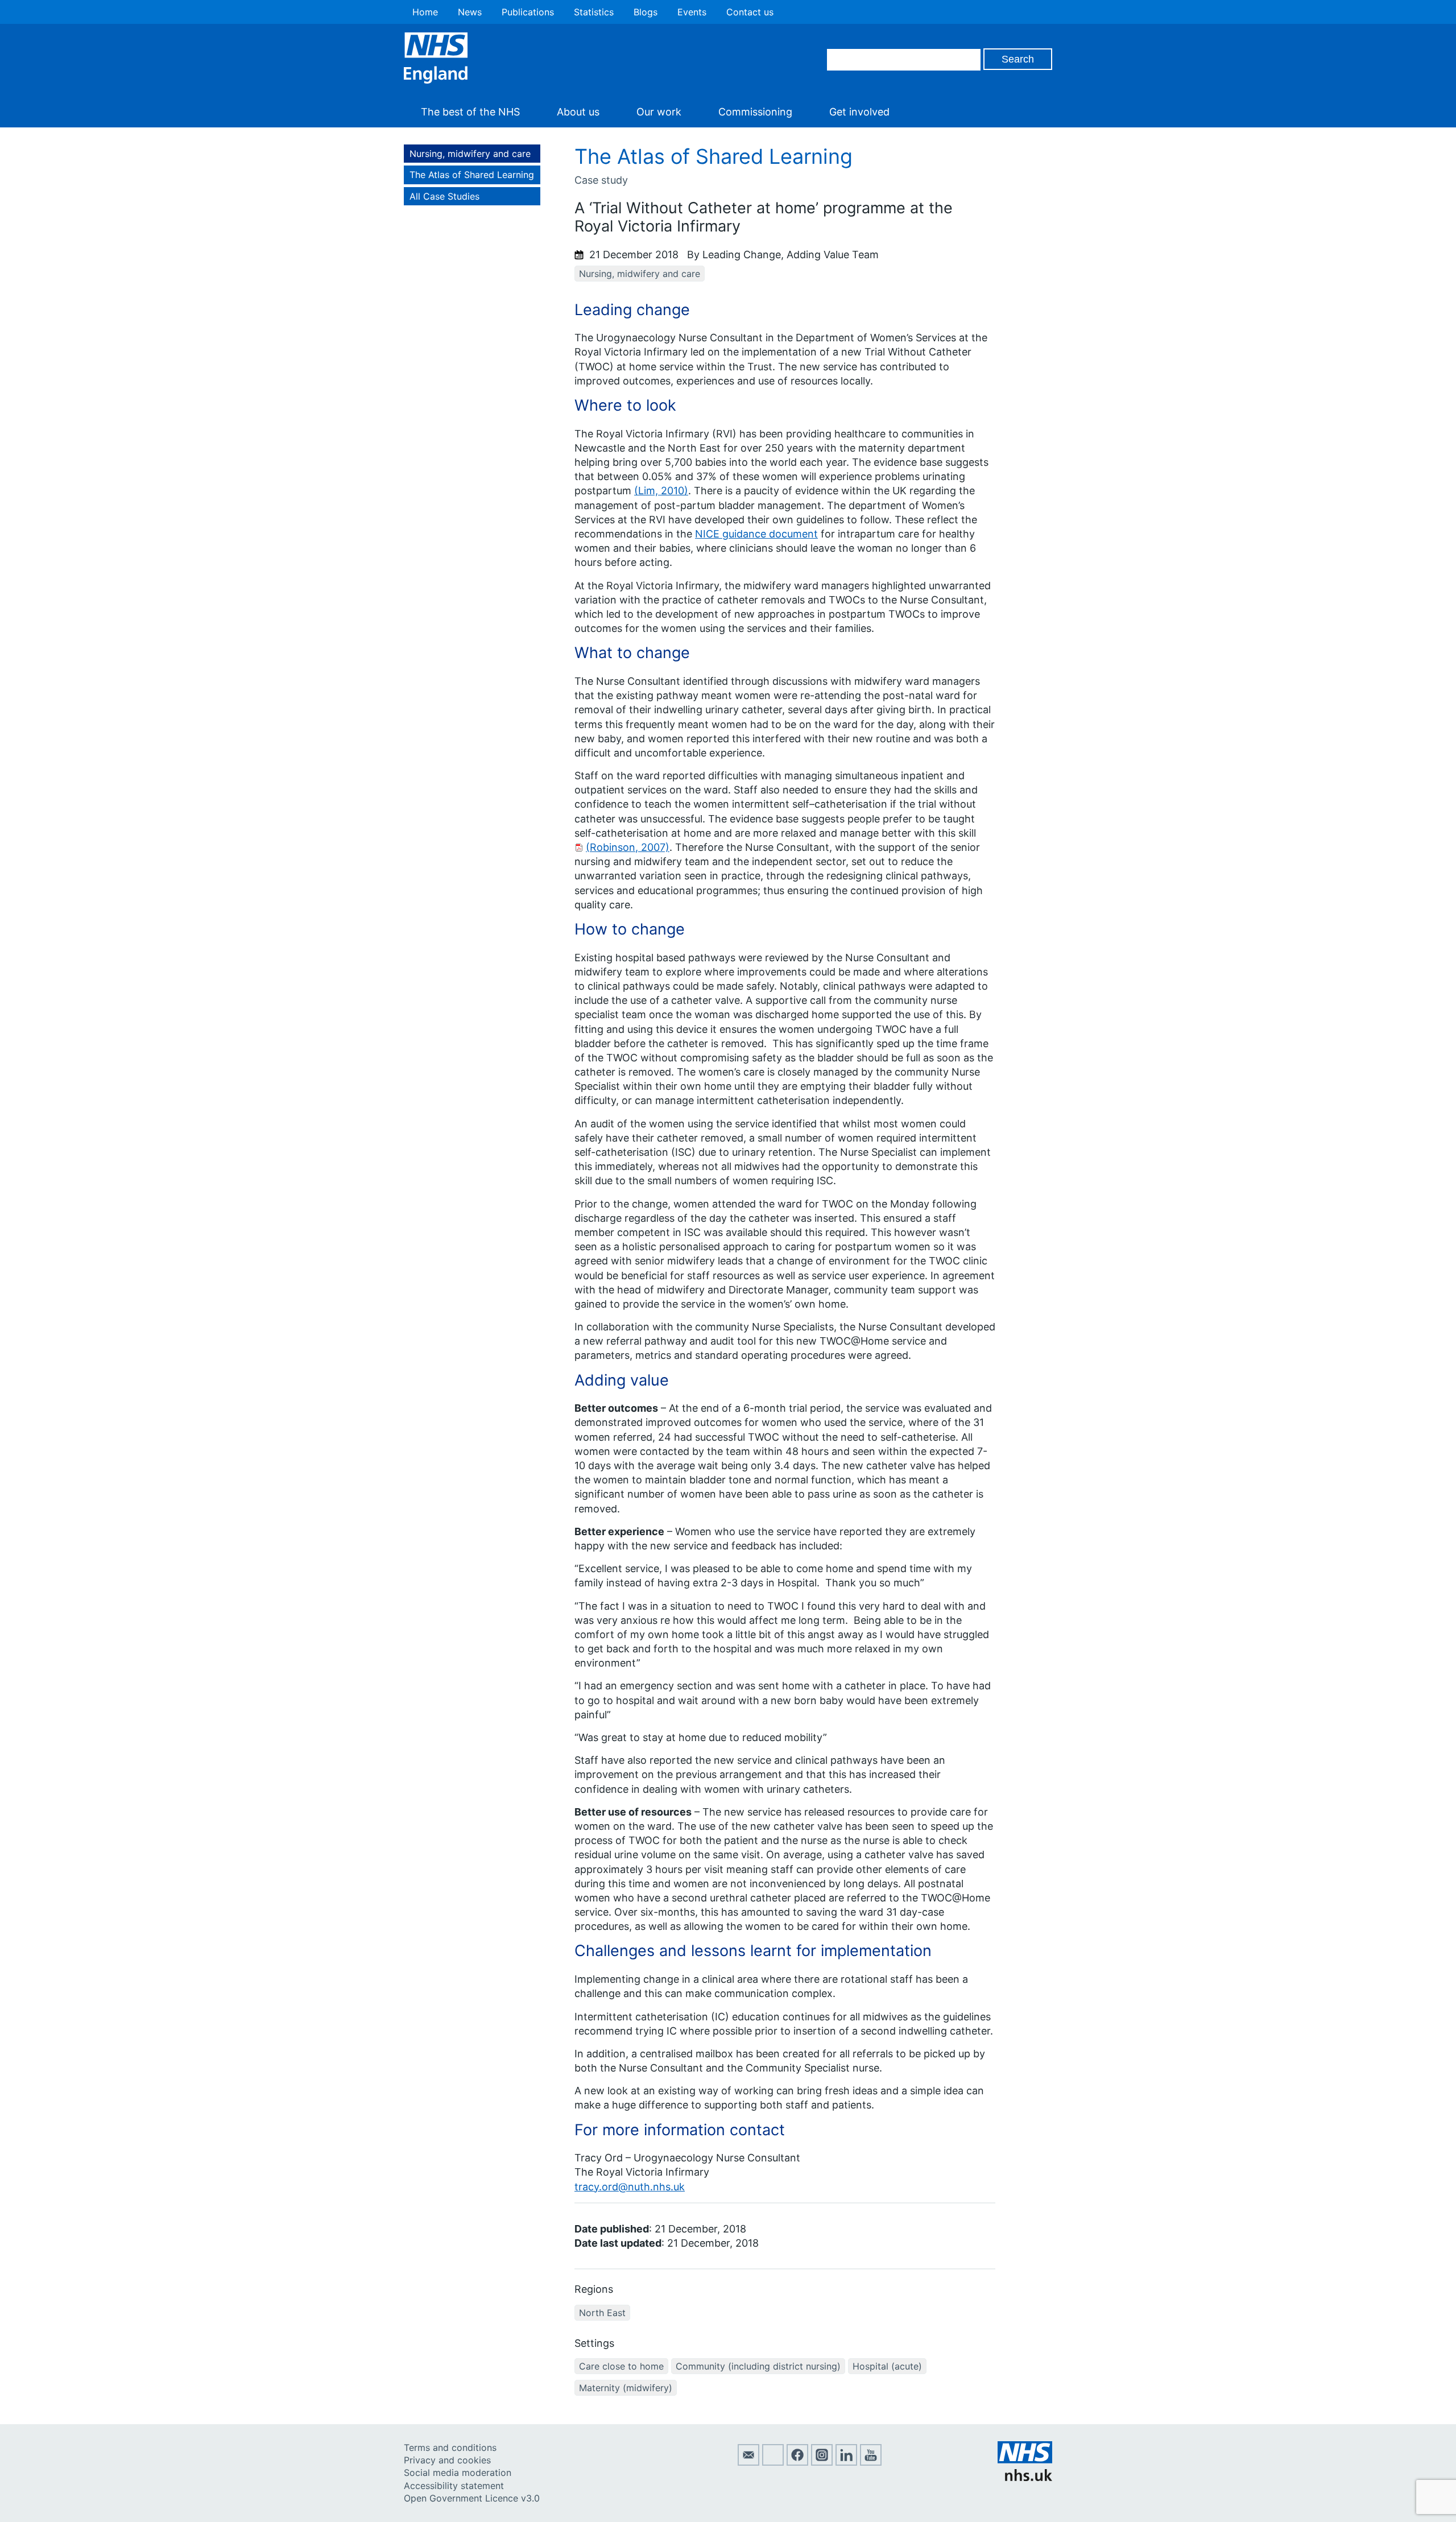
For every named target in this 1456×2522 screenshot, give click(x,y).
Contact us (750, 12)
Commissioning (755, 112)
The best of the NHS (470, 112)
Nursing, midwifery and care (470, 154)
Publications (528, 12)
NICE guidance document (756, 534)
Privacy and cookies (447, 2460)
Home (425, 12)
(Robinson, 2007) (628, 847)
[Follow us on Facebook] (797, 2462)
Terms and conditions (450, 2447)
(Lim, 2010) (661, 491)
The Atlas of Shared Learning (472, 175)
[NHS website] (1025, 2478)
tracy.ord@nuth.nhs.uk (630, 2187)
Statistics (594, 12)
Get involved (859, 112)
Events (692, 12)
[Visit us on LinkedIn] (846, 2462)
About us (578, 112)
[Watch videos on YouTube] (871, 2462)
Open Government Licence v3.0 (472, 2498)
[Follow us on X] (773, 2462)
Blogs (646, 12)
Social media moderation (458, 2473)
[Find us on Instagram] (822, 2462)
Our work (659, 112)
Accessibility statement (454, 2486)
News (470, 12)
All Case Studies (444, 196)
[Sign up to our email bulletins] (748, 2462)
